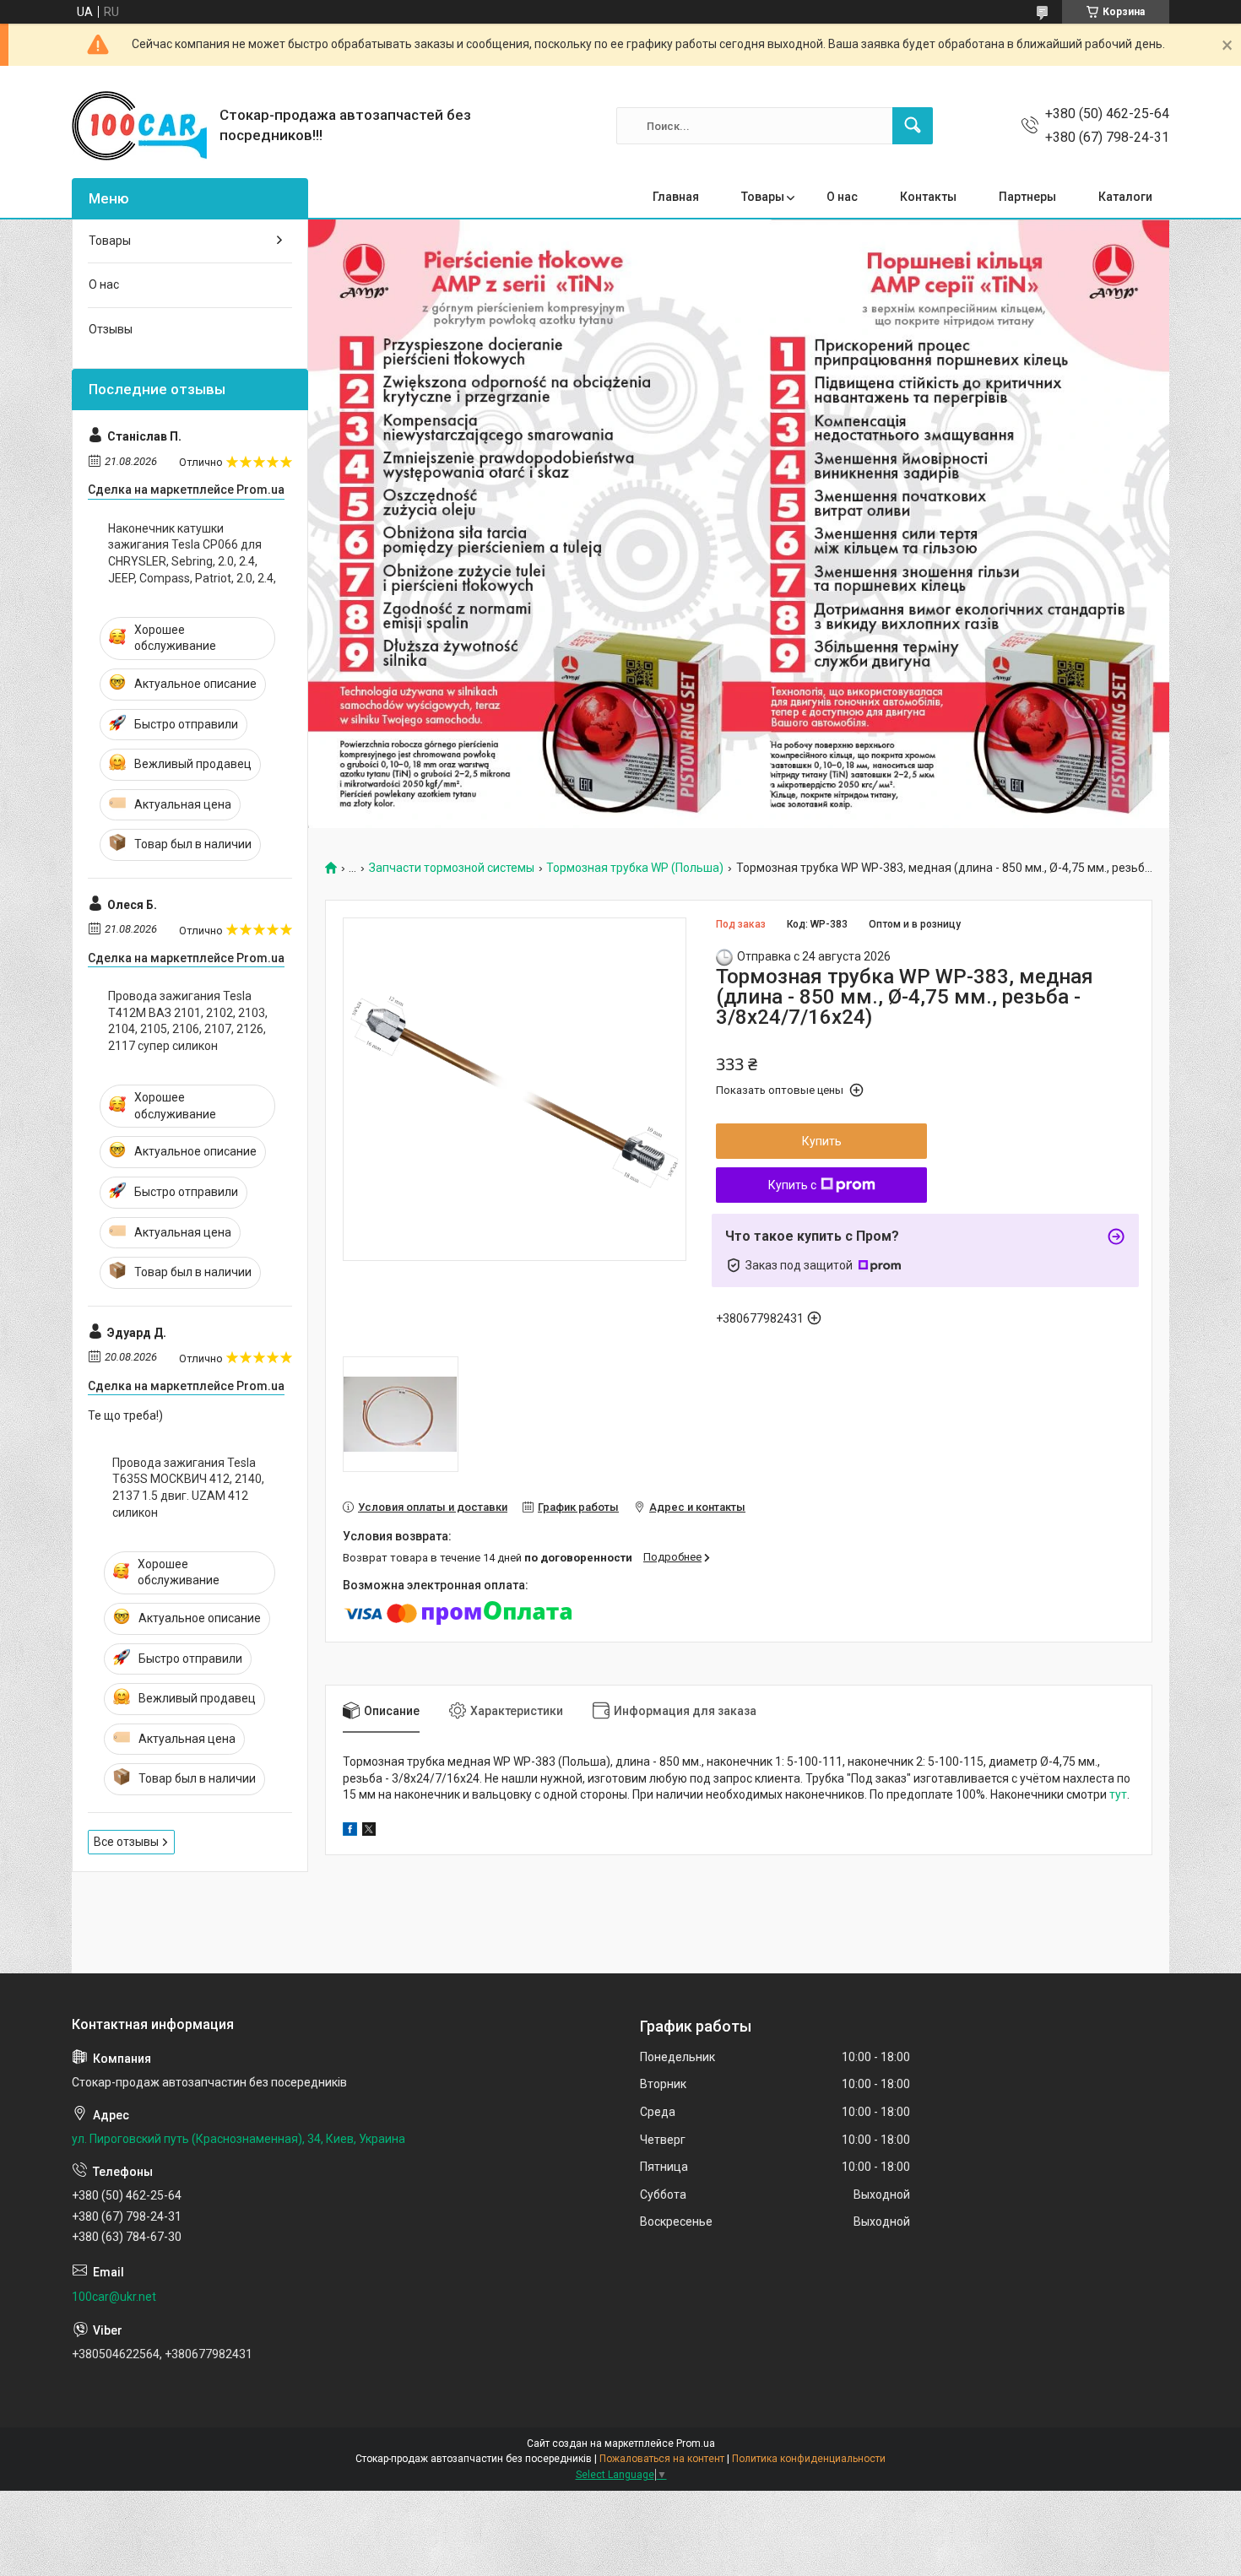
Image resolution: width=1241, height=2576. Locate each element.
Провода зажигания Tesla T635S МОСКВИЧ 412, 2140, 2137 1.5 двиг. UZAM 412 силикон (188, 1488)
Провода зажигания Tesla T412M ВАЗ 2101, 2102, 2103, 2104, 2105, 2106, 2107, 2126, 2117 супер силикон (188, 1021)
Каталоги (1125, 197)
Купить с (792, 1185)
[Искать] (913, 126)
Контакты (928, 197)
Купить (822, 1141)
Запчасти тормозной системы (452, 868)
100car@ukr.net (114, 2297)
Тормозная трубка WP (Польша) (635, 868)
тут (1118, 1794)
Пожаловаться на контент (662, 2459)
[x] (369, 1832)
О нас (842, 197)
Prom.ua (696, 2443)
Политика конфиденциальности (809, 2459)
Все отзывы (126, 1842)
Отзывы (111, 329)
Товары (763, 197)
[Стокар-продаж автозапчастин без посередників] (139, 126)
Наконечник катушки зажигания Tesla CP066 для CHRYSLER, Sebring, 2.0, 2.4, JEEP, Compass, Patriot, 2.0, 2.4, (192, 553)
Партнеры (1027, 197)
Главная (676, 197)
